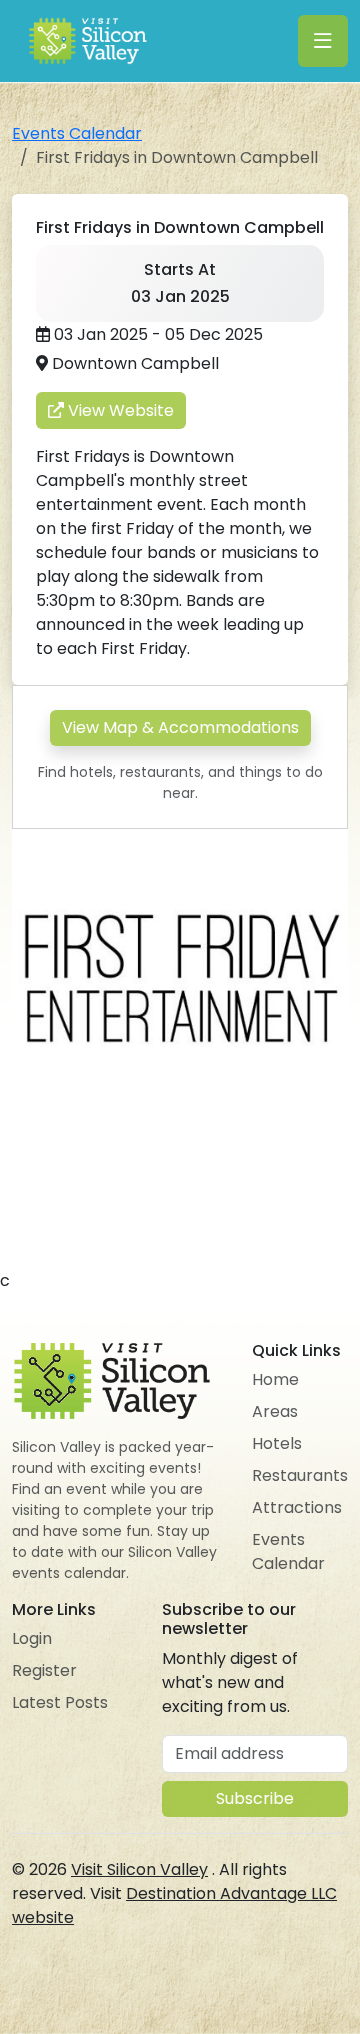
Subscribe (255, 1798)
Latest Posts (60, 1702)
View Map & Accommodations (180, 727)
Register (44, 1670)
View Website (119, 410)
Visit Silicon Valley (139, 1869)
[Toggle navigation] (323, 41)
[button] (330, 847)
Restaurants (300, 1475)
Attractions (297, 1507)
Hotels (277, 1443)
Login (32, 1638)
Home (275, 1379)
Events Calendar (77, 133)
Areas (275, 1411)
